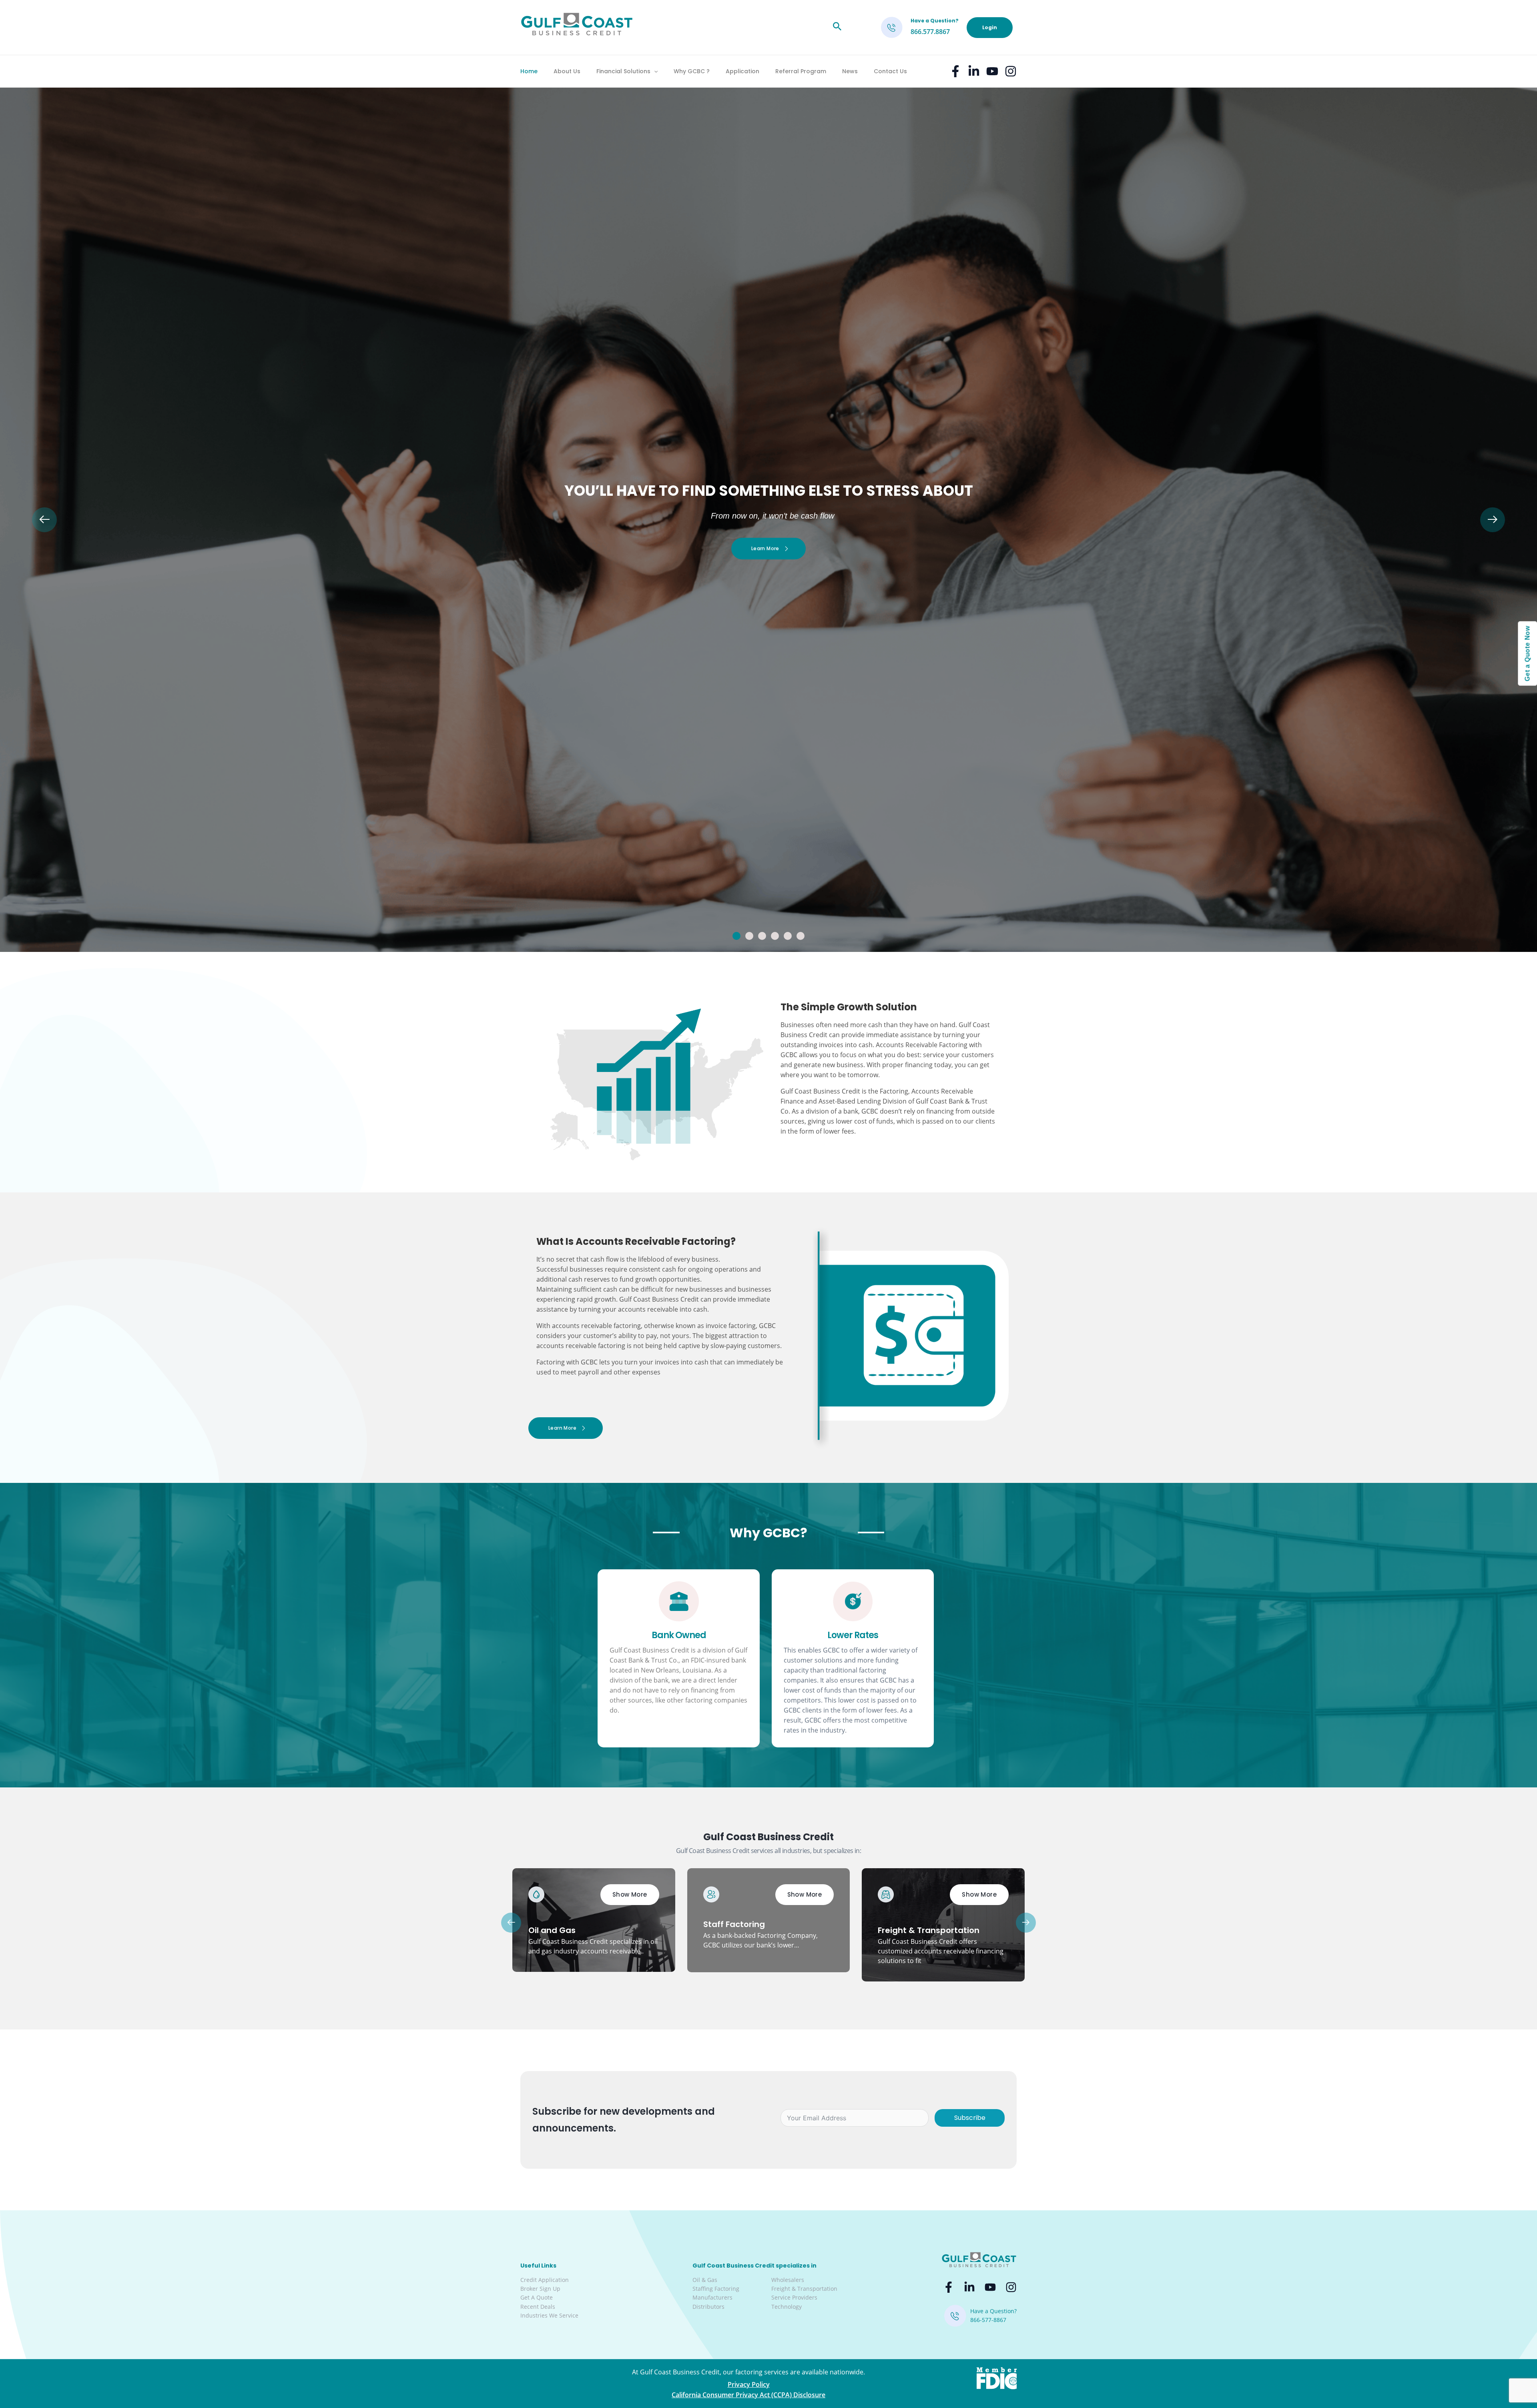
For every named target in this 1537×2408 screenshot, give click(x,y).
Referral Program (801, 71)
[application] (654, 71)
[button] (736, 936)
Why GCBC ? (692, 71)
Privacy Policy (749, 2384)
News (850, 71)
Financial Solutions (623, 71)
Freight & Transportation (804, 2289)
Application (742, 71)
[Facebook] (955, 71)
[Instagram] (1011, 71)
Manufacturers (712, 2297)
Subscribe (970, 2118)
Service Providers (794, 2297)
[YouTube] (992, 71)
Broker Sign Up (540, 2289)
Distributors (708, 2307)
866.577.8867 (930, 32)
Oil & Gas (705, 2280)
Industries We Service (549, 2315)
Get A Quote (537, 2297)
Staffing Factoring (716, 2289)
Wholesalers (788, 2280)
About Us (567, 71)
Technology (787, 2307)
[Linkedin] (974, 71)
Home (529, 71)
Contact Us (890, 71)
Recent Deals (538, 2307)
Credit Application (545, 2280)
